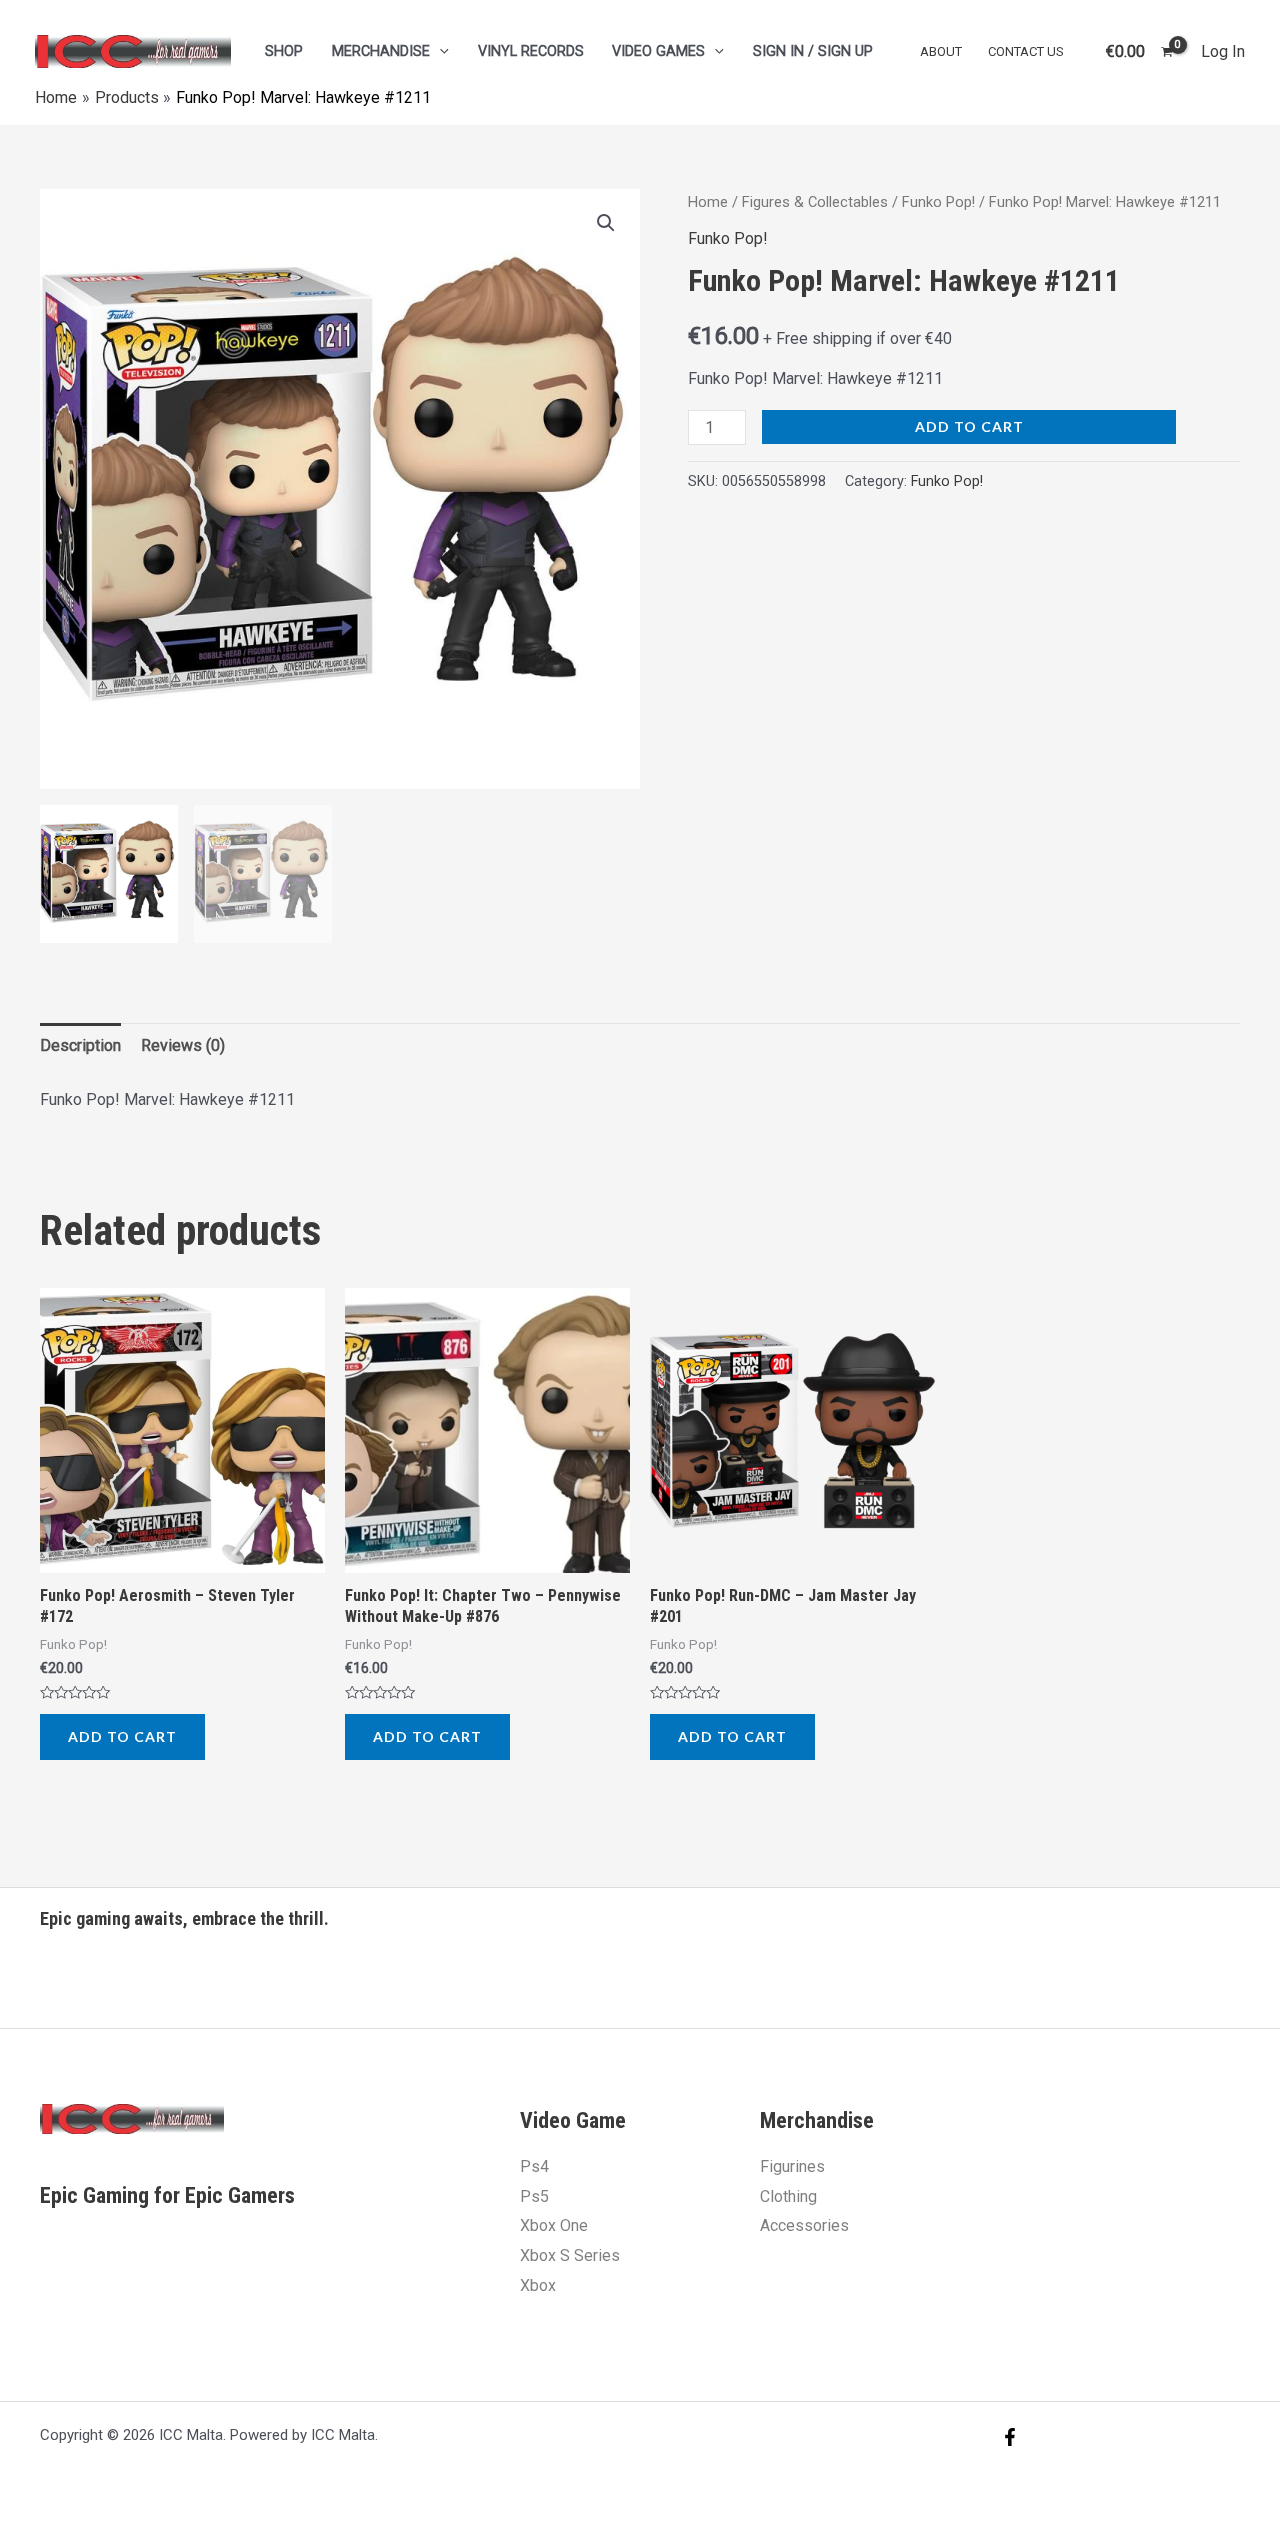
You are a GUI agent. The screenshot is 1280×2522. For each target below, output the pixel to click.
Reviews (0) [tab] (183, 1045)
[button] (606, 223)
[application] (439, 51)
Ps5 (534, 2196)
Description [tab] (80, 1045)
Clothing (788, 2196)
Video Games (658, 51)
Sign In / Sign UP (813, 51)
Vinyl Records (531, 51)
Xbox (538, 2285)
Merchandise (381, 51)
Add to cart (969, 426)
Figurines (792, 2166)
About (941, 51)
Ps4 (534, 2166)
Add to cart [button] (122, 1736)
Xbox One (554, 2225)
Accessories (804, 2225)
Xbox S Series (570, 2255)
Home (708, 202)
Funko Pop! (938, 202)
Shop (284, 51)
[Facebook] (1010, 2437)
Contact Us (1026, 51)
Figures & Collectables (815, 202)
